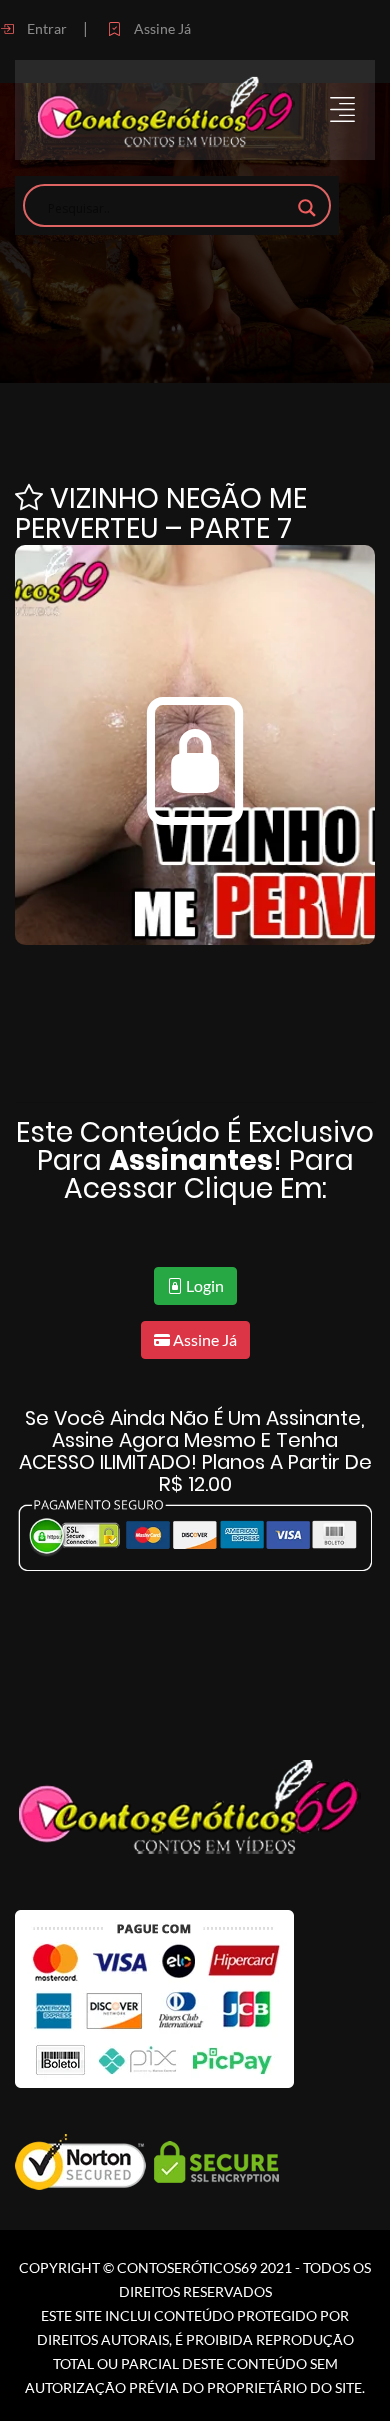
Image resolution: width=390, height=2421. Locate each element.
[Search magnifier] (307, 208)
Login (203, 1285)
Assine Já (161, 28)
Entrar (45, 28)
